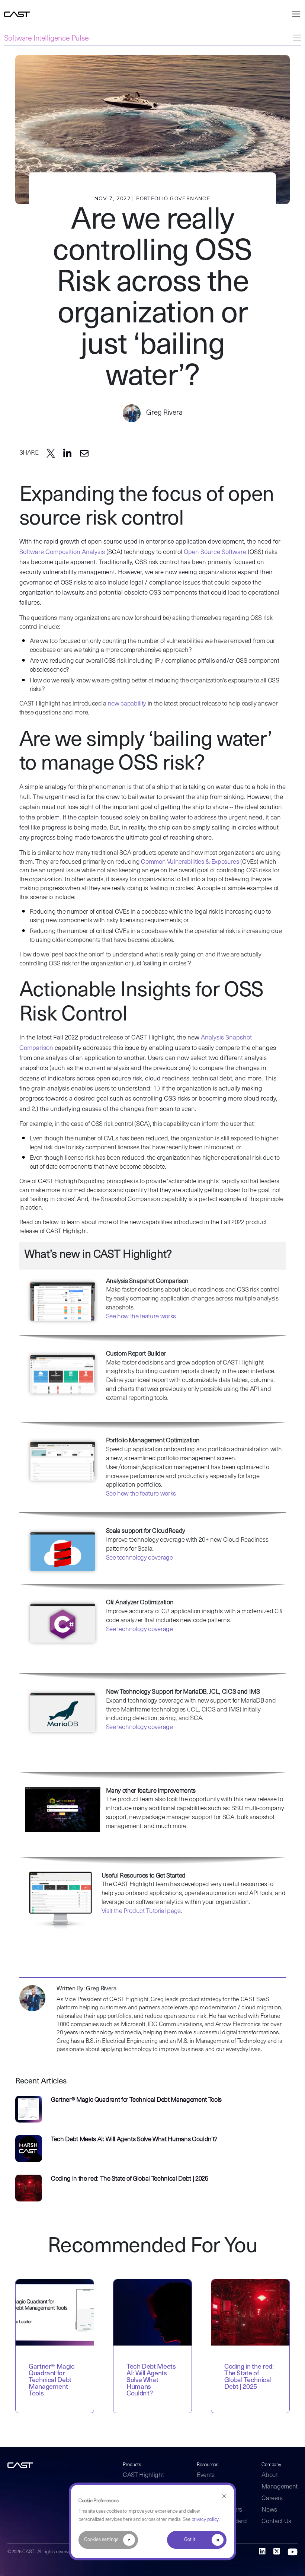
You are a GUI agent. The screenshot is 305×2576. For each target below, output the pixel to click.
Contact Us (276, 2521)
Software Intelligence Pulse (46, 39)
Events (206, 2475)
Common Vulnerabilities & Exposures (190, 862)
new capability (127, 704)
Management (280, 2487)
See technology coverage (139, 1558)
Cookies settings (101, 2540)
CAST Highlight (143, 2475)
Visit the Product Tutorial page (141, 1911)
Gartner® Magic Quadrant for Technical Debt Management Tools (136, 2100)
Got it (190, 2540)
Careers (272, 2498)
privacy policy (205, 2520)
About (269, 2475)
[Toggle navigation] (295, 14)
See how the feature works (141, 1317)
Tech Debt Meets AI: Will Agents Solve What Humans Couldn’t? (134, 2139)
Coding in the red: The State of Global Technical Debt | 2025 (130, 2179)
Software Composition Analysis (62, 552)
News (269, 2510)
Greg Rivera (164, 413)
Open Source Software (215, 552)
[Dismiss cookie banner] (224, 2497)
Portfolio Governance (173, 199)
